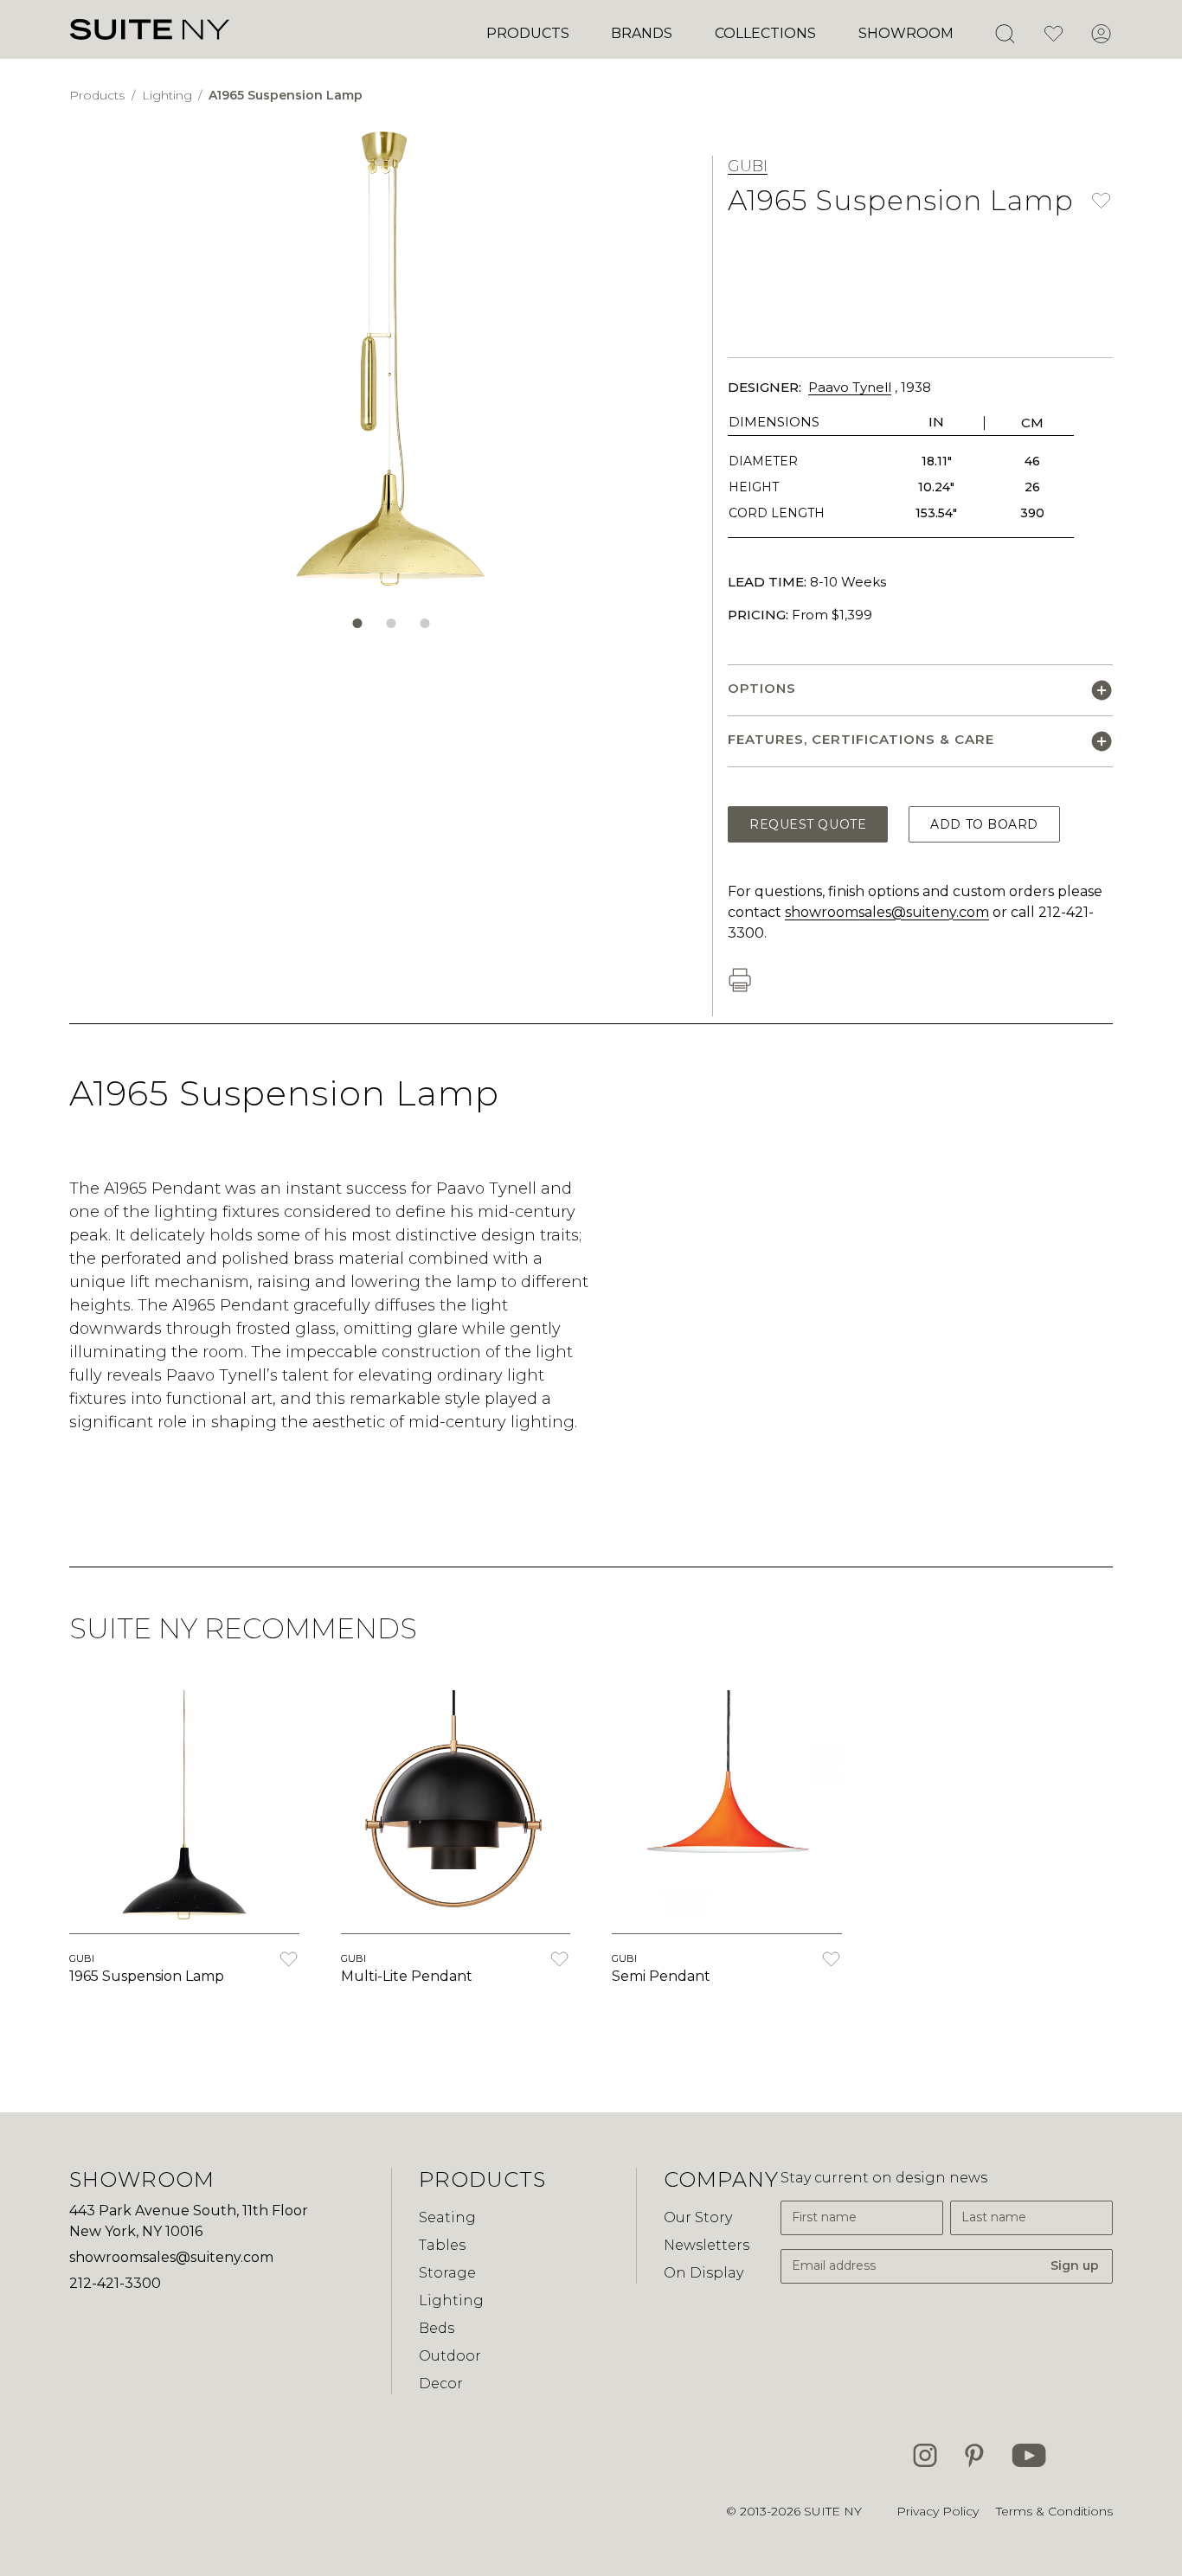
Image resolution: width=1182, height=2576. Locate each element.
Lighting (169, 95)
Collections (765, 33)
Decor (441, 2384)
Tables (442, 2245)
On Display (703, 2273)
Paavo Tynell (850, 387)
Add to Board (984, 824)
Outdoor (450, 2356)
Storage (447, 2273)
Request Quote (808, 824)
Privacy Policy (938, 2511)
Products (528, 33)
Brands (642, 33)
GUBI (748, 166)
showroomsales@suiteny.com (887, 912)
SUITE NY (833, 2511)
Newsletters (707, 2245)
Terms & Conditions (1054, 2511)
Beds (437, 2328)
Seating (447, 2217)
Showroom (906, 33)
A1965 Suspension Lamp (286, 95)
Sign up (1075, 2265)
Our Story (698, 2217)
